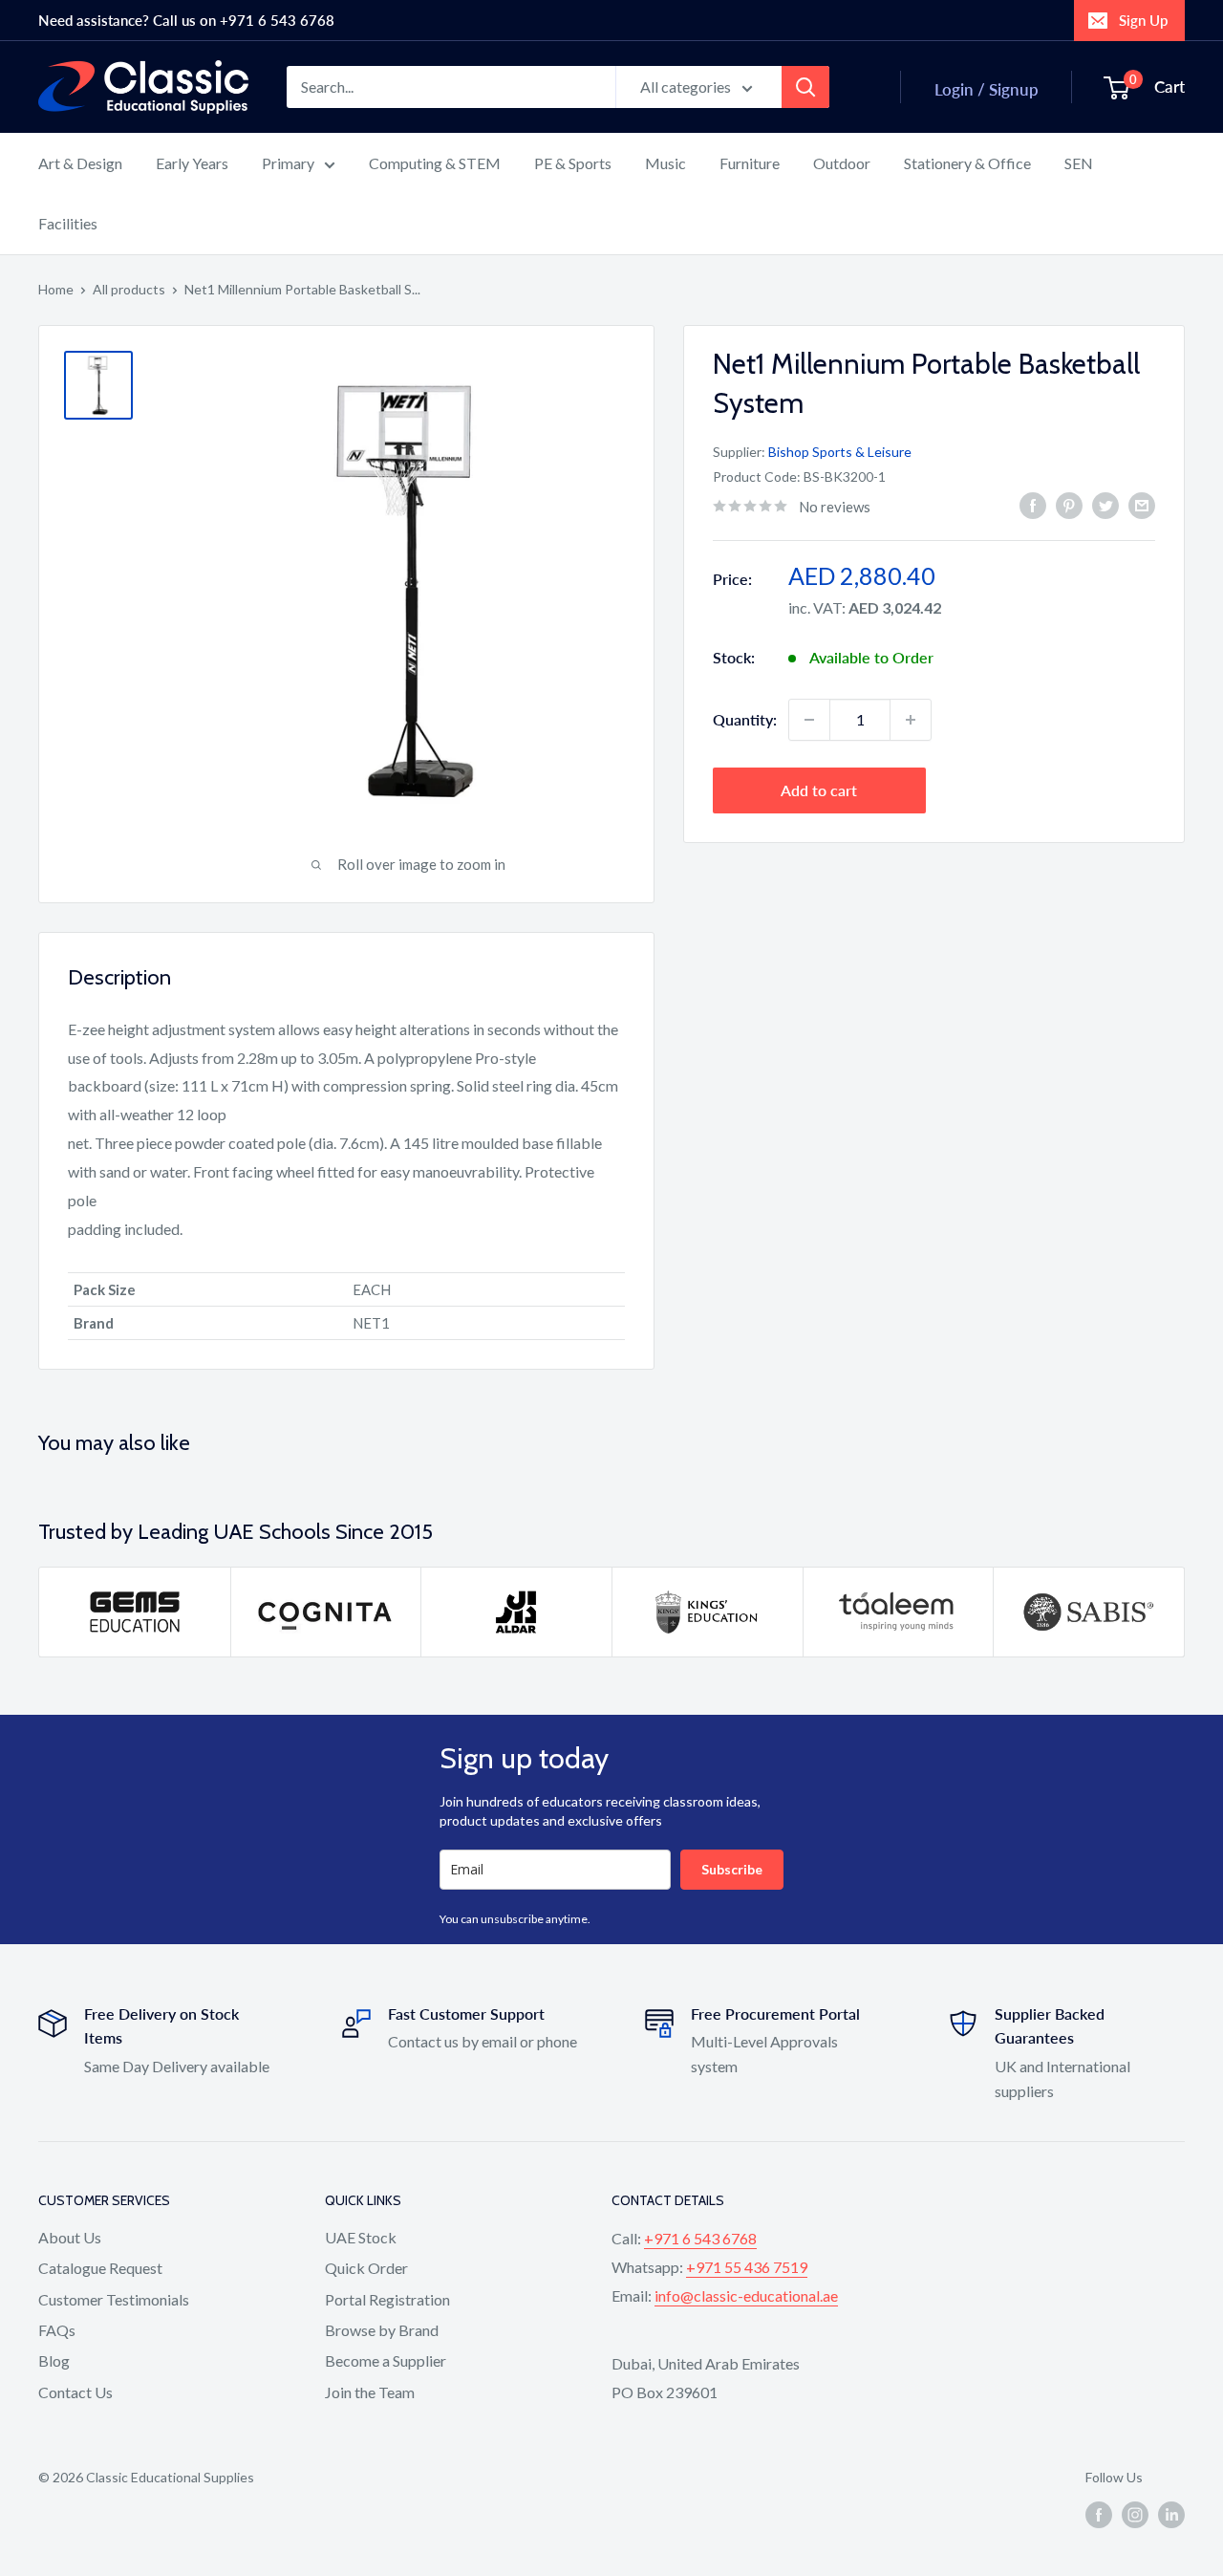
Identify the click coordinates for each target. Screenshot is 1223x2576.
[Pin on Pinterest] (1069, 504)
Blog (54, 2360)
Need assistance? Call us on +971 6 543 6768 (186, 20)
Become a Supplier (386, 2360)
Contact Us (75, 2392)
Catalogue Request (100, 2268)
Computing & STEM (435, 163)
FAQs (57, 2330)
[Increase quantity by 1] (911, 720)
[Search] (805, 87)
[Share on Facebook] (1033, 504)
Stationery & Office (967, 163)
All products (129, 289)
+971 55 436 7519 (747, 2267)
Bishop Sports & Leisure (840, 451)
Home (56, 289)
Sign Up (1143, 20)
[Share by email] (1142, 504)
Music (665, 163)
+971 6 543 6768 (700, 2238)
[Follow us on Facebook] (1099, 2515)
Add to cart (819, 790)
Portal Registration (387, 2299)
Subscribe (732, 1869)
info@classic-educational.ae (746, 2295)
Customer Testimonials (114, 2299)
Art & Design (80, 163)
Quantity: (745, 719)
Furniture (750, 163)
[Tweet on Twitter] (1105, 504)
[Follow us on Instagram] (1135, 2515)
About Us (70, 2237)
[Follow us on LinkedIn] (1171, 2515)
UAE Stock (361, 2237)
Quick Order (366, 2268)
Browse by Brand (382, 2330)
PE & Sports (573, 163)
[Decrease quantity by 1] (809, 720)
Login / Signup (987, 89)
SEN (1079, 163)
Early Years (192, 163)
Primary (288, 163)
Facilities (68, 223)
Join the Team (370, 2392)
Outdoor (842, 163)
